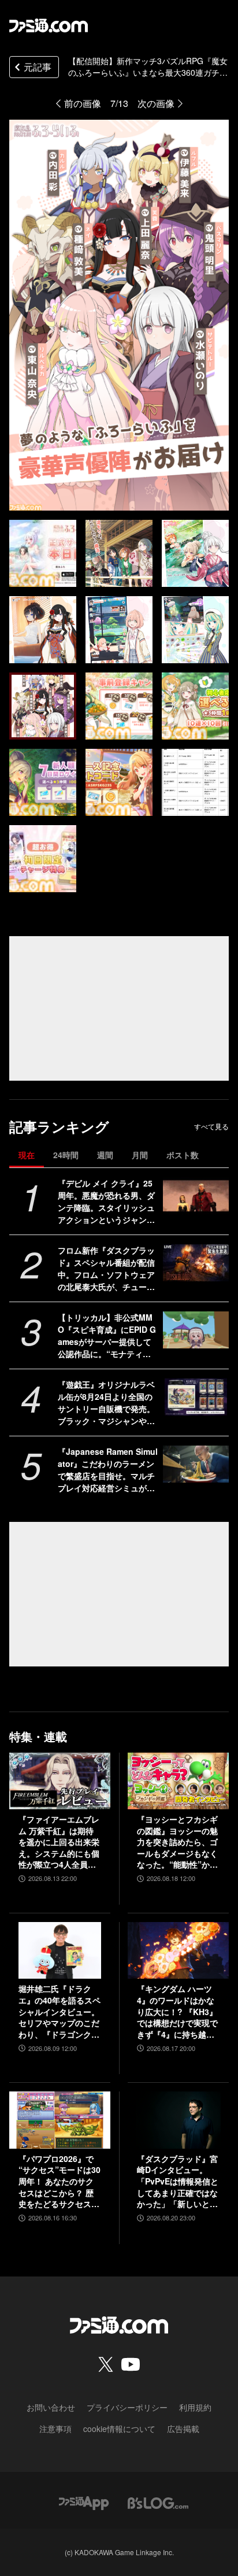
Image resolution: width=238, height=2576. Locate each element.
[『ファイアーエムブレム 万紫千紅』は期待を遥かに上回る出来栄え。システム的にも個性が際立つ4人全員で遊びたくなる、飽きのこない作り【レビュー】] (60, 1781)
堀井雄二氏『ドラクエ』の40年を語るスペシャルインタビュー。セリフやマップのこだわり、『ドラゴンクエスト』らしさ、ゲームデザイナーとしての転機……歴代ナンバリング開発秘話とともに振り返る (59, 2012)
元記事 (38, 67)
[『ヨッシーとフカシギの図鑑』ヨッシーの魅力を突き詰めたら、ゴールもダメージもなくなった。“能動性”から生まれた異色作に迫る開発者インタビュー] (178, 1781)
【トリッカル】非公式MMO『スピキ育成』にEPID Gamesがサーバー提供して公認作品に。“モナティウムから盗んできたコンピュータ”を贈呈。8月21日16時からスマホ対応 (108, 1336)
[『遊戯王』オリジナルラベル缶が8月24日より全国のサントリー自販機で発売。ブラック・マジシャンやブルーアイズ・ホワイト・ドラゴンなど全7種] (196, 1397)
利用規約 (195, 2407)
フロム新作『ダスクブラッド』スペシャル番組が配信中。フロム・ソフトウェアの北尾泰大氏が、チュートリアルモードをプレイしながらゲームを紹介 (106, 1269)
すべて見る (211, 1126)
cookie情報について (119, 2429)
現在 (27, 1155)
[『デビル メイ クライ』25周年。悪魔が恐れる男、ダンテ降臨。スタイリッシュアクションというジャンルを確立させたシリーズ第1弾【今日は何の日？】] (196, 1196)
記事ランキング (59, 1127)
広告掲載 (183, 2429)
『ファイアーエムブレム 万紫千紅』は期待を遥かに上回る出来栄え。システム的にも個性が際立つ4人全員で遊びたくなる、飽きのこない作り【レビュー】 (59, 1842)
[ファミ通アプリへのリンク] (84, 2502)
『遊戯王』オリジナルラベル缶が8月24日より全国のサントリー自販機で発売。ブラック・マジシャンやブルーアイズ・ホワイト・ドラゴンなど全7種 (106, 1403)
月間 (140, 1155)
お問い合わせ (51, 2407)
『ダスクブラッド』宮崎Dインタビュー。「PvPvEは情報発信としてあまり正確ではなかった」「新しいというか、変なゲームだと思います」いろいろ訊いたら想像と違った (178, 2182)
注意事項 (55, 2429)
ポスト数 (183, 1155)
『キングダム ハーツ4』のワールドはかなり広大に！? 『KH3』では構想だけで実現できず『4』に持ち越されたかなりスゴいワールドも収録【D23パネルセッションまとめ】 (177, 2012)
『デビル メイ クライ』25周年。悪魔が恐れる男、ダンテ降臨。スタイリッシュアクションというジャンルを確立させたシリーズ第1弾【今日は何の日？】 (106, 1202)
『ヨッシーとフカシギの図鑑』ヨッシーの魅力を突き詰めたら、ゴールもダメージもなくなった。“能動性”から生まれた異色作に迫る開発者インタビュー (177, 1842)
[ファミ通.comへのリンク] (49, 25)
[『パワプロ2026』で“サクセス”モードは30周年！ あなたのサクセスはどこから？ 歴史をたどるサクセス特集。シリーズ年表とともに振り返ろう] (60, 2120)
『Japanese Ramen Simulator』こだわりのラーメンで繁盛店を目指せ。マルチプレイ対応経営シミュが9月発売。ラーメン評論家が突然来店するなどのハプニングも (108, 1470)
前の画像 (83, 103)
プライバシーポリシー (127, 2407)
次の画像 (156, 103)
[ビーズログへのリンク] (158, 2502)
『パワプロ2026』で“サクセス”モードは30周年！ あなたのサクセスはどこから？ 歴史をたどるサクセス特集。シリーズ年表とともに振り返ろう (59, 2182)
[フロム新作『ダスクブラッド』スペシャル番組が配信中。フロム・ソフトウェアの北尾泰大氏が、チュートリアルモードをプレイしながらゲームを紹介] (196, 1263)
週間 (105, 1155)
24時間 (66, 1155)
